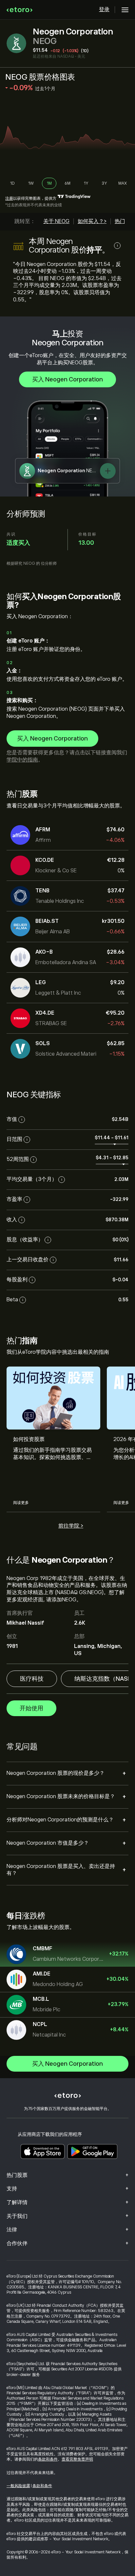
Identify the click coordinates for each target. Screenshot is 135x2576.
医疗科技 (32, 1679)
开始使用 (31, 1708)
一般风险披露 (18, 2486)
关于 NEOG (56, 221)
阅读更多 (21, 1503)
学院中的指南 (22, 760)
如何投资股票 (29, 1439)
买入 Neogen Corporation (67, 379)
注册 (9, 198)
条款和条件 (48, 2459)
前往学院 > (71, 1526)
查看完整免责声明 (77, 2459)
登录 (104, 10)
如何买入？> (92, 221)
